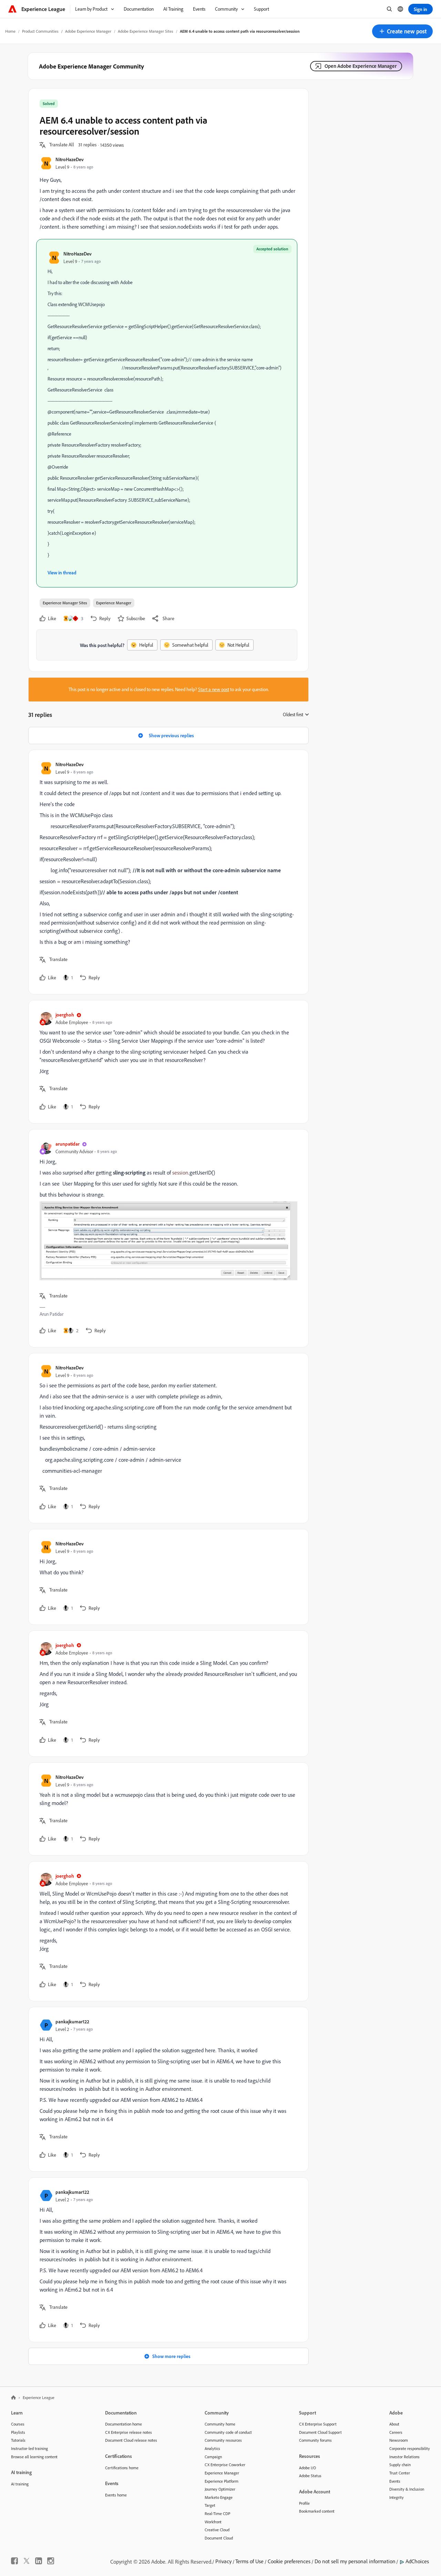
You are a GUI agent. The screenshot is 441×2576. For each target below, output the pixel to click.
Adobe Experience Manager (88, 31)
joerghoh (65, 1015)
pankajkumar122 (72, 2021)
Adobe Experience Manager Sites (146, 31)
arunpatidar (68, 1144)
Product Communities (40, 31)
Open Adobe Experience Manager (361, 66)
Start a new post (214, 689)
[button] (402, 31)
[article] (167, 872)
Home (10, 31)
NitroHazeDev (70, 159)
